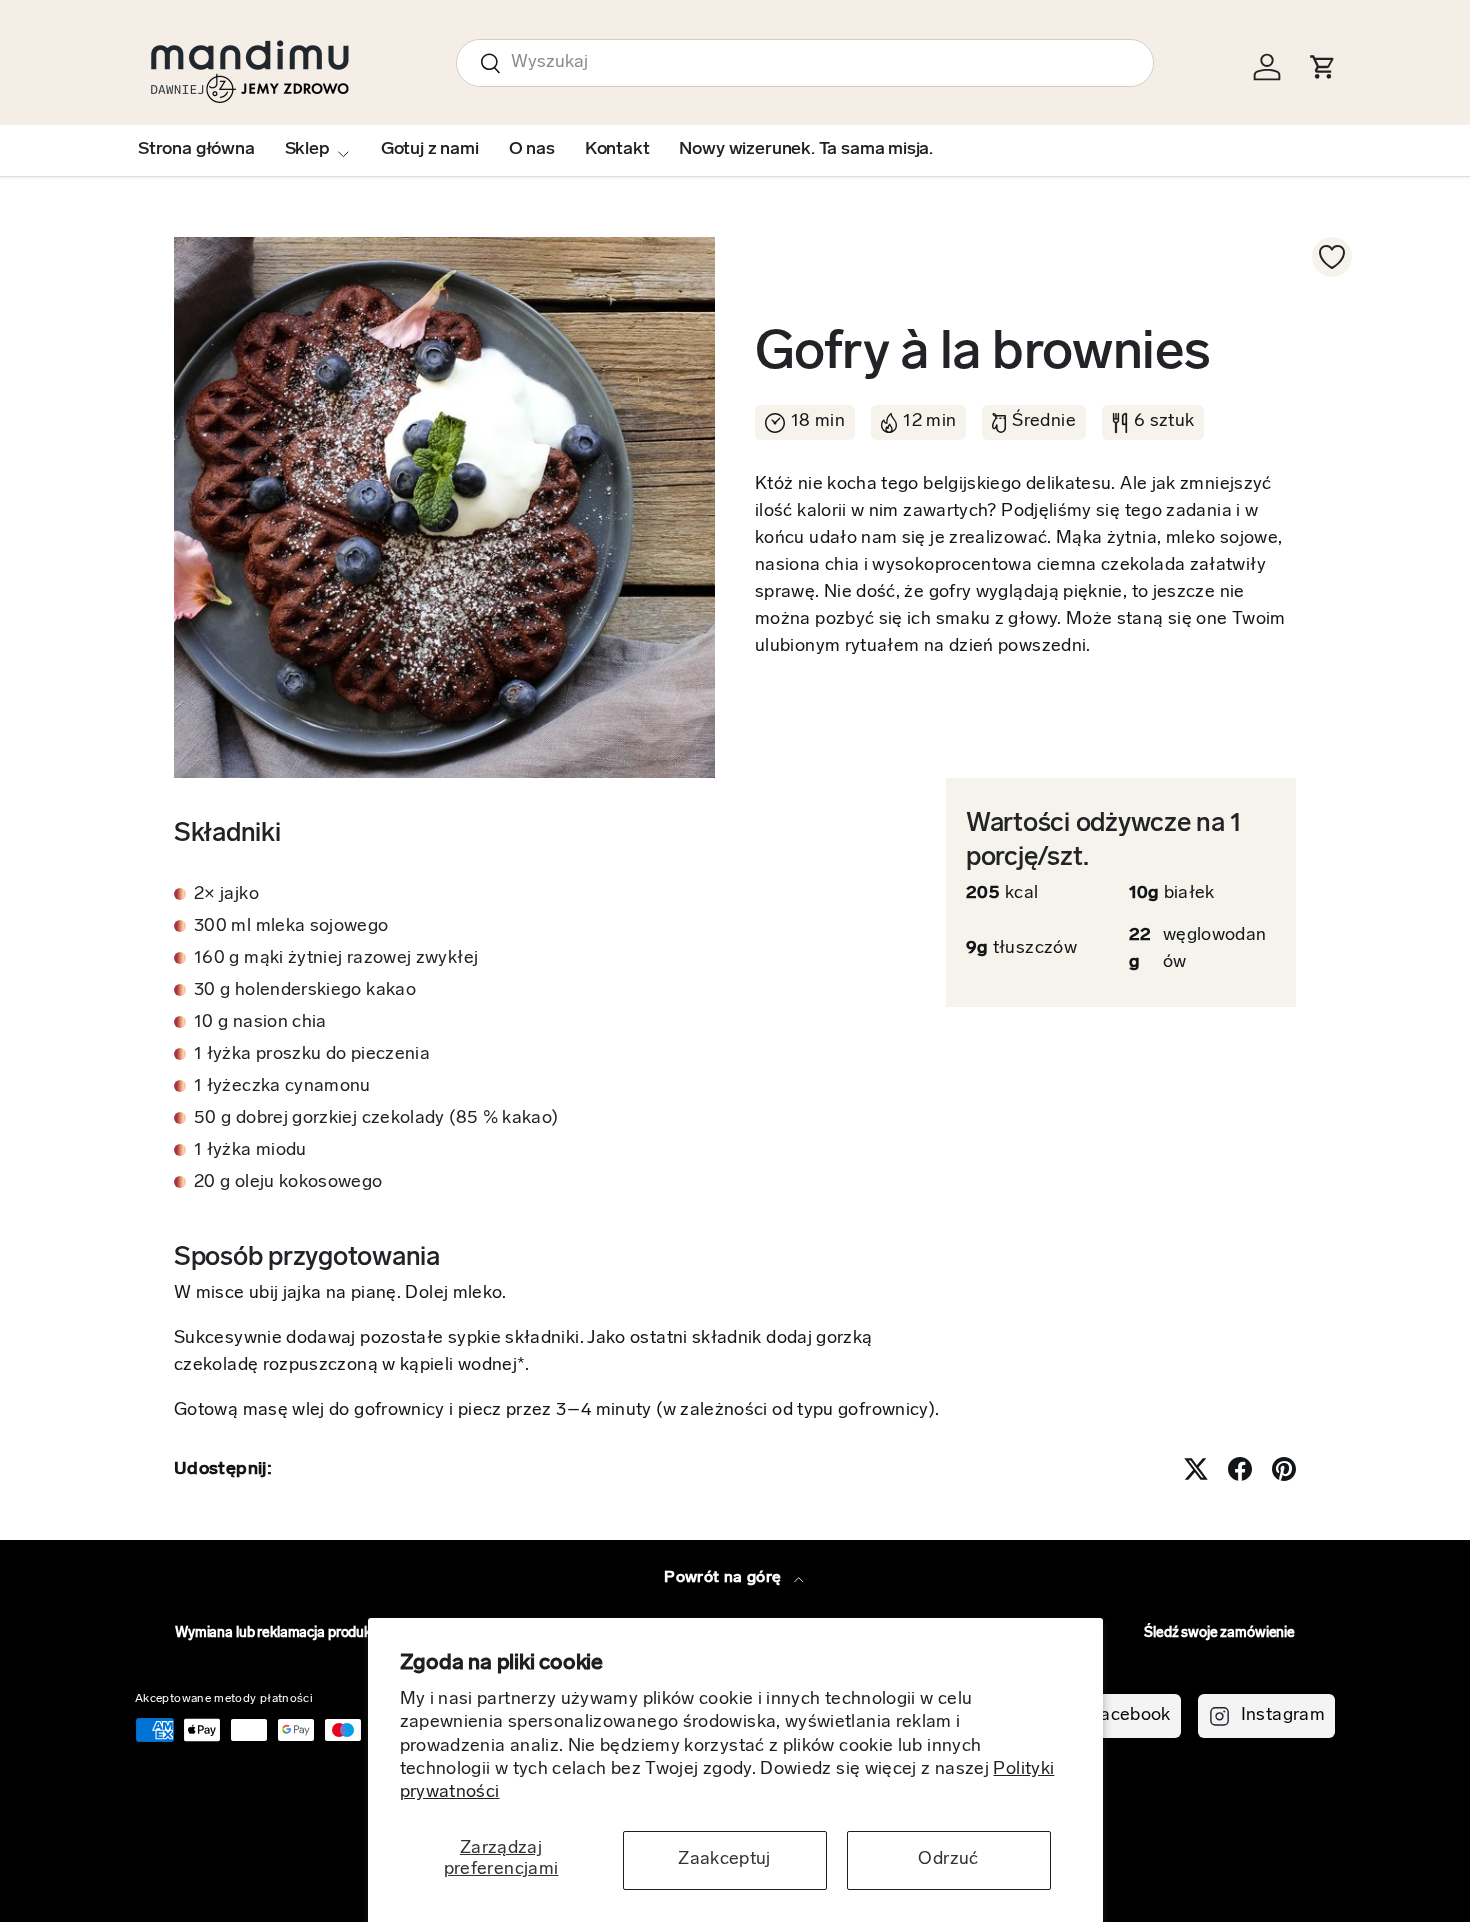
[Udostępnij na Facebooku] (1240, 1469)
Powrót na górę (724, 1578)
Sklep (307, 150)
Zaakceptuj (724, 1860)
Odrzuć (948, 1860)
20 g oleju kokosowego (288, 1183)
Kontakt (617, 150)
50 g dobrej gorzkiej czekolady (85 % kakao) (376, 1119)
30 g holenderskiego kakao (305, 991)
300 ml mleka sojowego (291, 927)
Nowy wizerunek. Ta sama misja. (806, 150)
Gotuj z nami (430, 150)
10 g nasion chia (260, 1023)
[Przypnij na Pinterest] (1284, 1469)
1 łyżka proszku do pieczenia (312, 1055)
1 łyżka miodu (250, 1151)
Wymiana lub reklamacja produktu (279, 1633)
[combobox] (805, 63)
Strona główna (196, 150)
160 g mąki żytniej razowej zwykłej (336, 959)
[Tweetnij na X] (1196, 1469)
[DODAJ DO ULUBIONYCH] (1332, 257)
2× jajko (226, 895)
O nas (532, 150)
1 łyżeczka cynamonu (282, 1087)
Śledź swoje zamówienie (1219, 1633)
